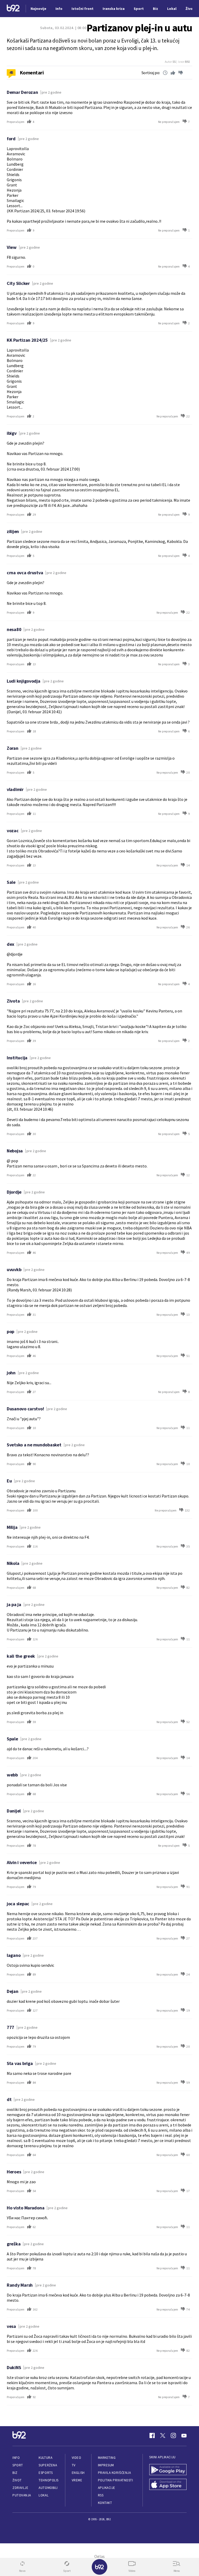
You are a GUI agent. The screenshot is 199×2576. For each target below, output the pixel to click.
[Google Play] (168, 2470)
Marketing (107, 2458)
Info (16, 2458)
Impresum (106, 2465)
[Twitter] (163, 2435)
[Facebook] (152, 2435)
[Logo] (13, 9)
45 (11, 72)
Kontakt (105, 2503)
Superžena (48, 2465)
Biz (15, 2473)
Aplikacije (107, 2488)
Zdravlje (20, 2488)
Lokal (44, 2495)
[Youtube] (184, 2435)
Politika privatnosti (116, 2480)
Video (77, 2458)
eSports (46, 2473)
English (78, 2473)
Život (17, 2480)
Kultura (45, 2458)
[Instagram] (173, 2435)
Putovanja (22, 2495)
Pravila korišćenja (115, 2473)
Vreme (77, 2480)
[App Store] (168, 2485)
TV (74, 2465)
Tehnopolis (48, 2480)
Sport (18, 2465)
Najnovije (38, 9)
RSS (101, 2495)
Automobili (48, 2488)
